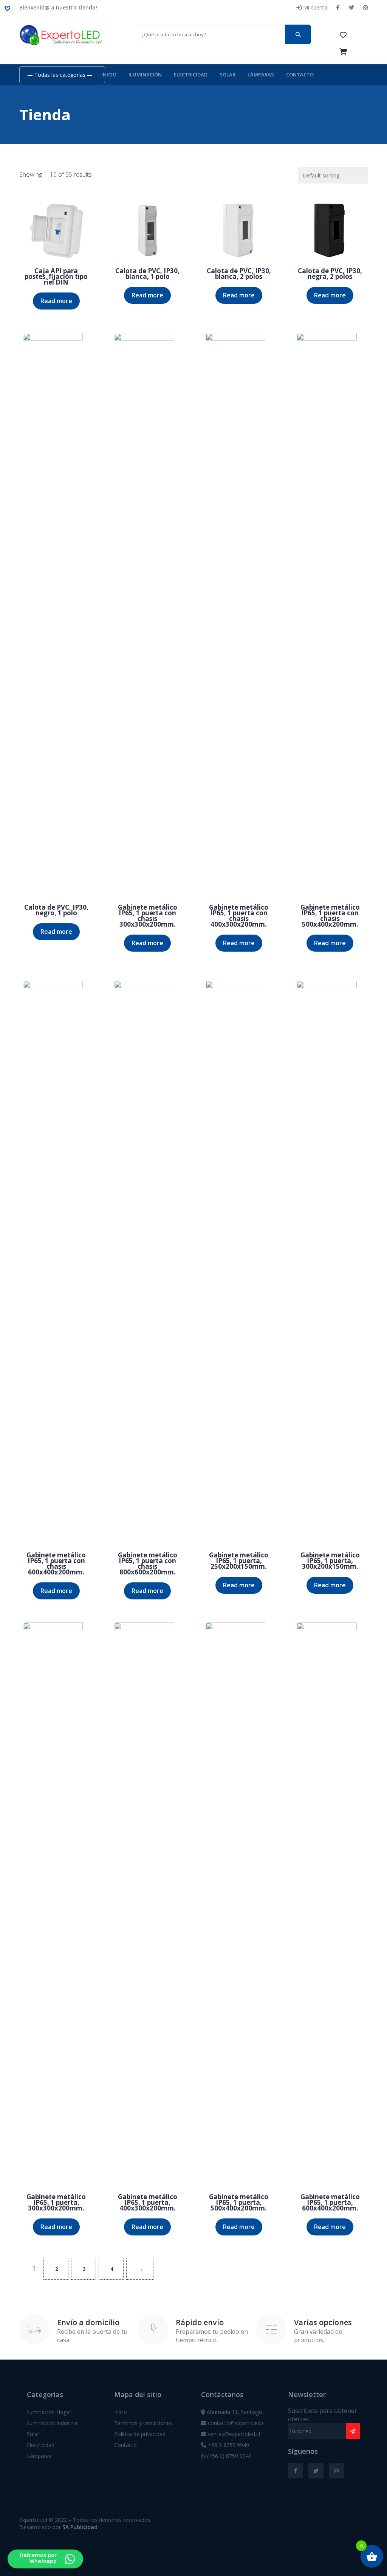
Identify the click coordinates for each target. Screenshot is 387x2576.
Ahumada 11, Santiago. (234, 2412)
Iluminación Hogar (49, 2412)
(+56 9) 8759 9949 (229, 2456)
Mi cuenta (314, 7)
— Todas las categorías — (60, 75)
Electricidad (191, 75)
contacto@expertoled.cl (236, 2423)
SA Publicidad (80, 2527)
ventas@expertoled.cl (233, 2434)
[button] (9, 8)
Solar (228, 75)
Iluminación (145, 75)
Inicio (109, 75)
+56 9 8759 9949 (228, 2445)
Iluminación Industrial (53, 2423)
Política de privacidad (140, 2434)
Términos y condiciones (143, 2423)
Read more (56, 301)
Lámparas (261, 75)
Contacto (300, 75)
